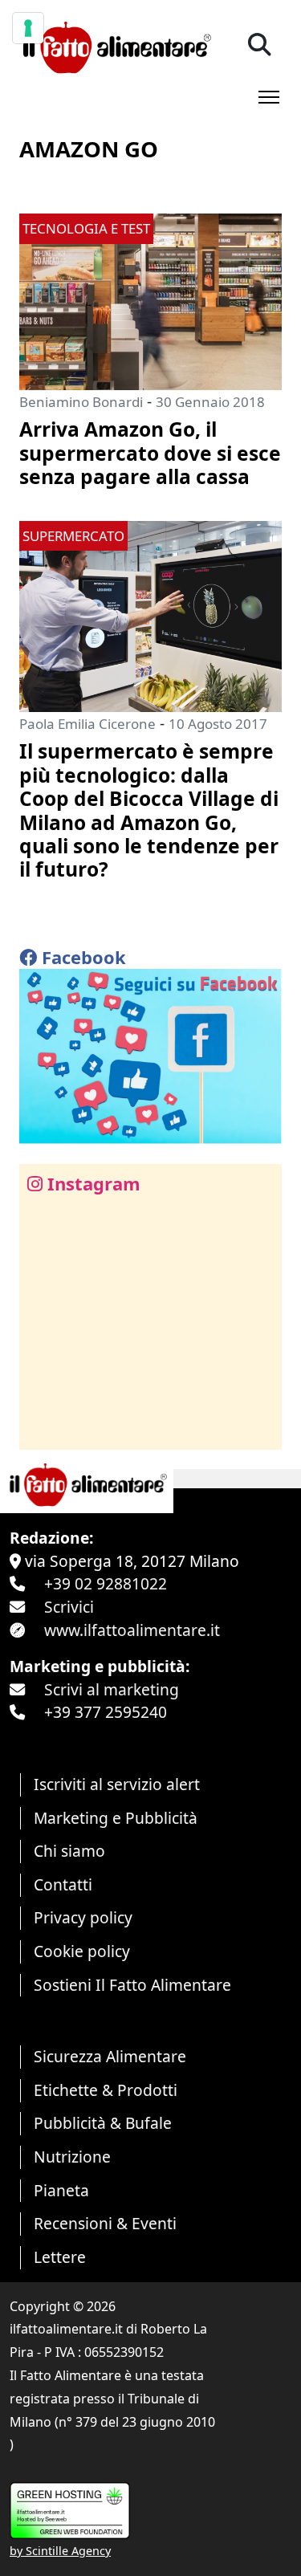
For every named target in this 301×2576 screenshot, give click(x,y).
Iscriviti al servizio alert (117, 1784)
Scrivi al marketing (112, 1689)
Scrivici (69, 1607)
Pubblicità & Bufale (103, 2123)
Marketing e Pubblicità (116, 1818)
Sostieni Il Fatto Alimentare (132, 1985)
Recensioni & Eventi (105, 2223)
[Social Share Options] (43, 1428)
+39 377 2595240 (106, 1712)
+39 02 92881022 (106, 1583)
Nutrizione (72, 2157)
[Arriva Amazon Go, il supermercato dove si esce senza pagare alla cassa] (150, 300)
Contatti (63, 1884)
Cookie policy (82, 1951)
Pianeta (61, 2190)
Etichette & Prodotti (106, 2090)
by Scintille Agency (60, 2551)
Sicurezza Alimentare (110, 2056)
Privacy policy (83, 1917)
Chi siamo (69, 1851)
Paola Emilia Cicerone (87, 724)
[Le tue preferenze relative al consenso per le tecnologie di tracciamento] (28, 28)
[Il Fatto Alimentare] (115, 45)
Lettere (60, 2257)
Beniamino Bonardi (81, 402)
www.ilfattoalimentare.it (132, 1630)
